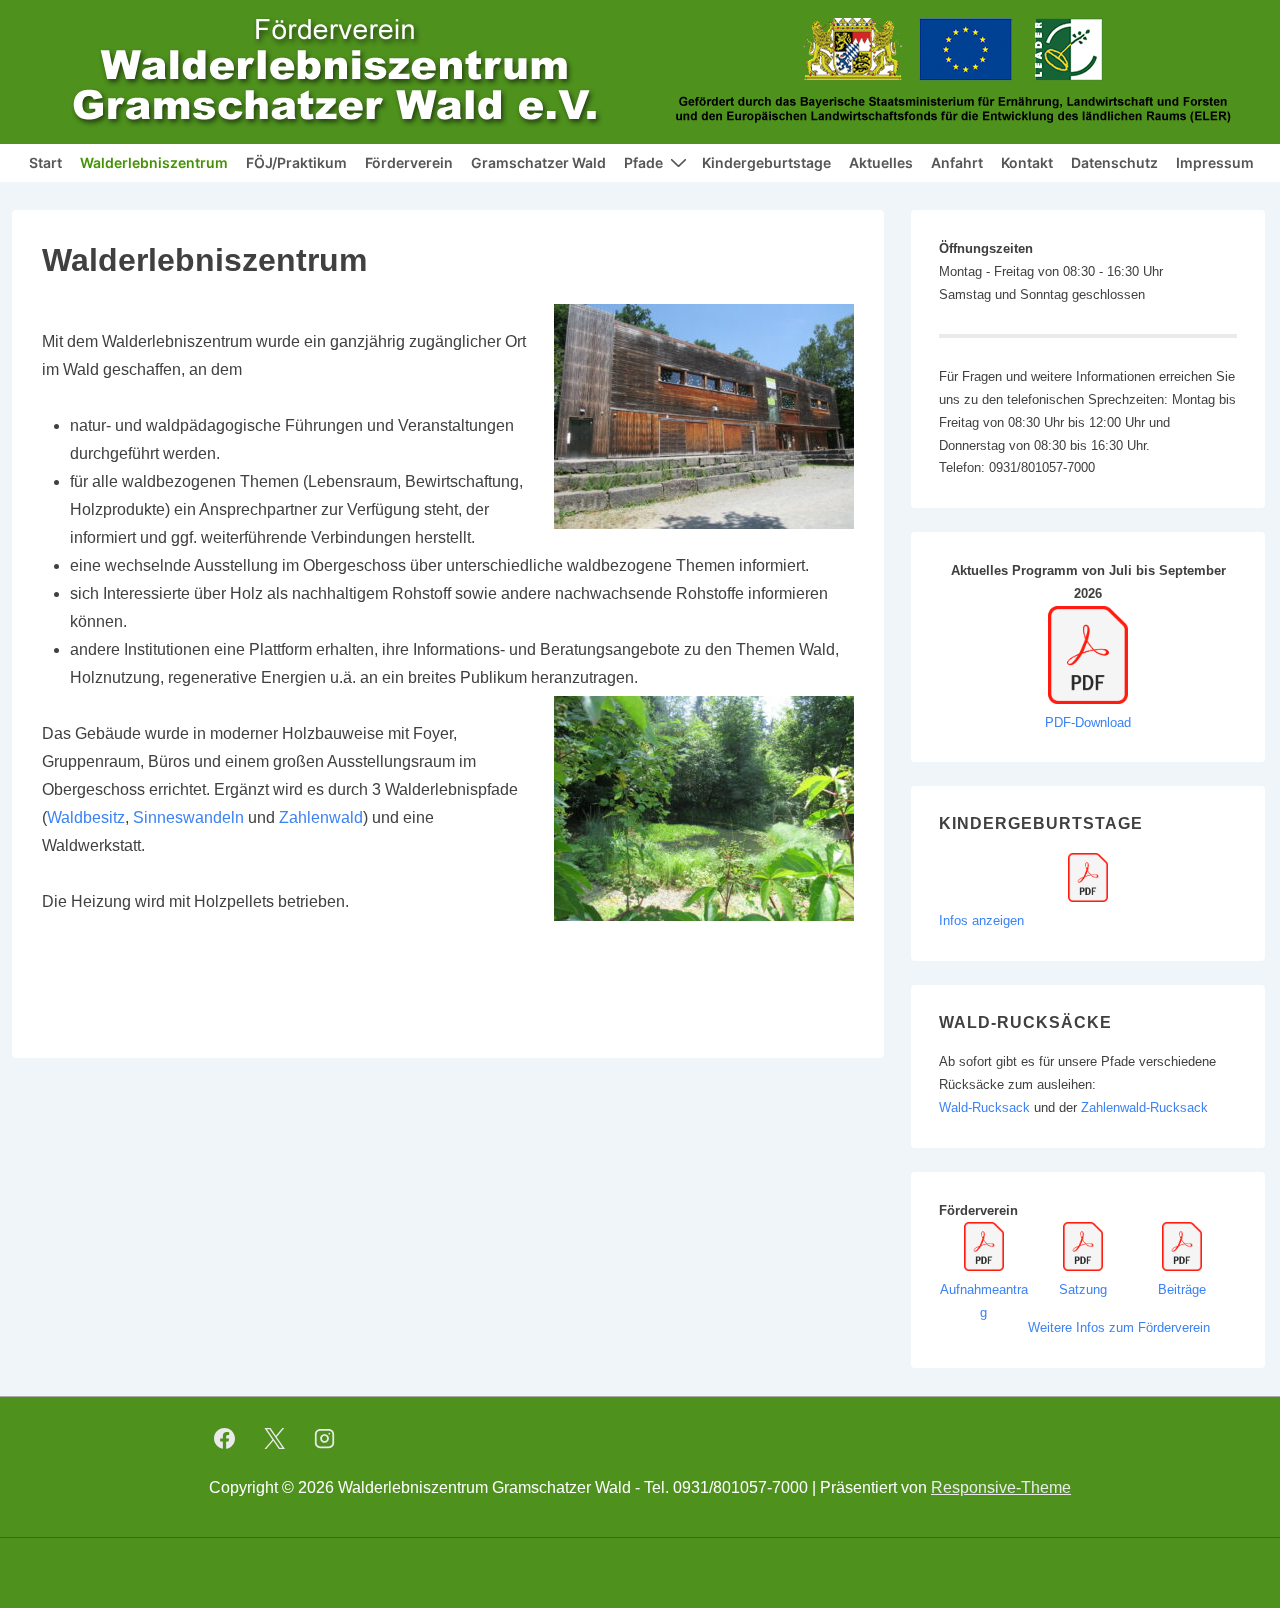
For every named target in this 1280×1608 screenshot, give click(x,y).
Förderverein (409, 162)
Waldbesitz (86, 817)
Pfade (643, 162)
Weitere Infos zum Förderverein (1119, 1327)
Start (45, 162)
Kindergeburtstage (766, 162)
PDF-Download (1088, 722)
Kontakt (1027, 162)
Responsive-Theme (1001, 1487)
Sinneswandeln (188, 817)
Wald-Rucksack (986, 1107)
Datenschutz (1114, 162)
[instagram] (325, 1438)
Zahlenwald (321, 817)
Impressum (1215, 162)
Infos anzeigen (981, 920)
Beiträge (1182, 1289)
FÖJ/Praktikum (296, 162)
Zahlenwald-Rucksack (1144, 1107)
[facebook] (225, 1438)
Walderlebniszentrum (154, 162)
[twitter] (275, 1438)
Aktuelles (881, 162)
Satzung (1083, 1289)
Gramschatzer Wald (538, 162)
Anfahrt (957, 162)
